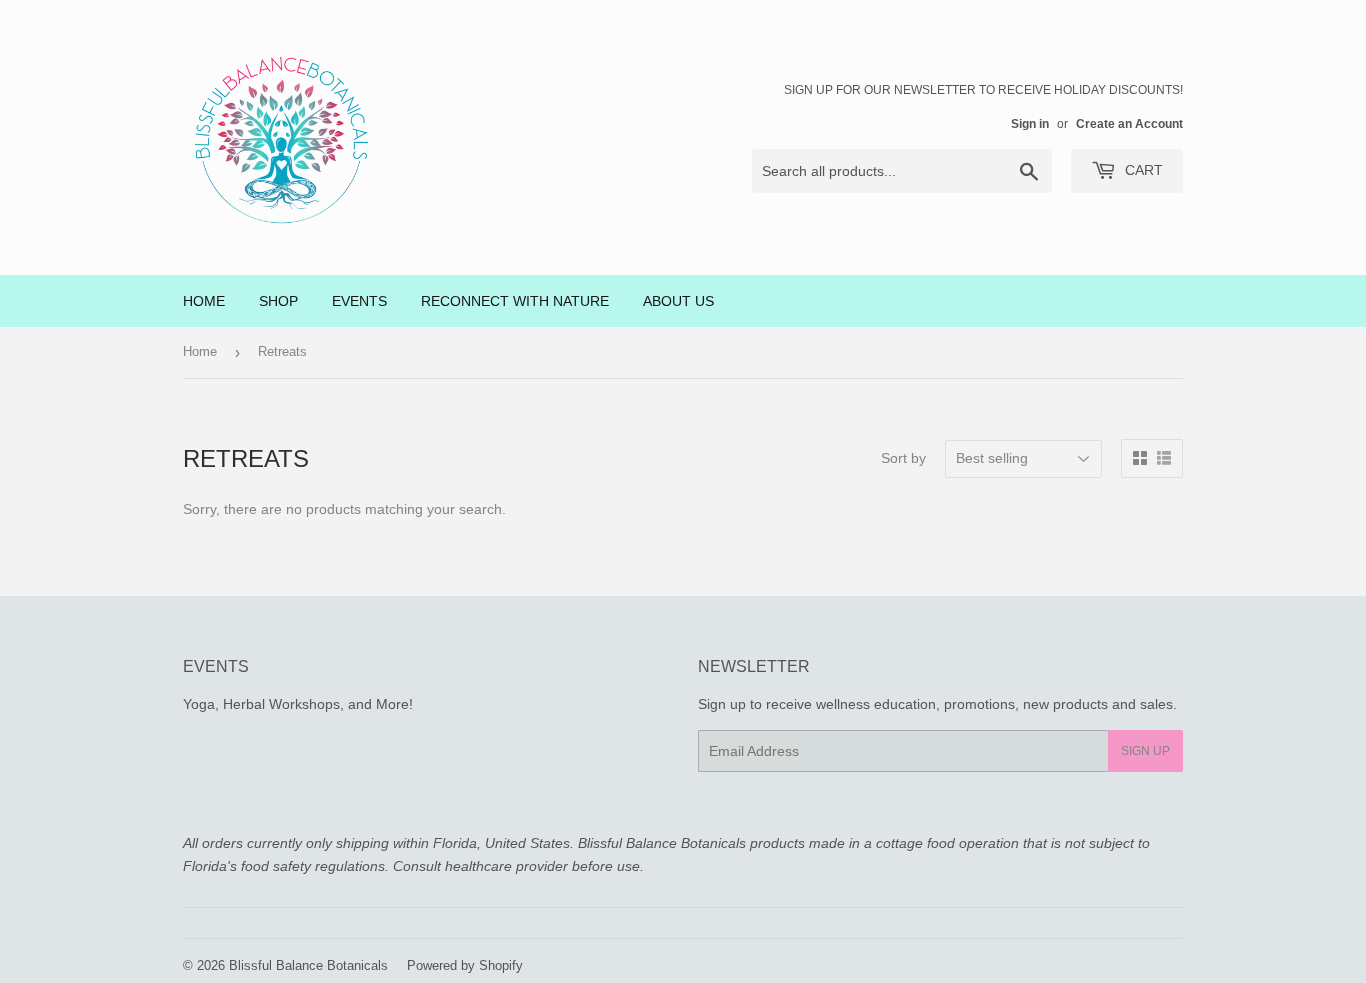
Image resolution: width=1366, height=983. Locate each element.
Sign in (1030, 124)
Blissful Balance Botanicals (308, 965)
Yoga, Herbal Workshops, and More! (298, 704)
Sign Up (1145, 751)
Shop (278, 301)
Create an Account (1129, 124)
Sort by (903, 458)
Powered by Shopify (465, 965)
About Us (678, 301)
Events (359, 301)
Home (204, 301)
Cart (1142, 170)
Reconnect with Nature (515, 301)
